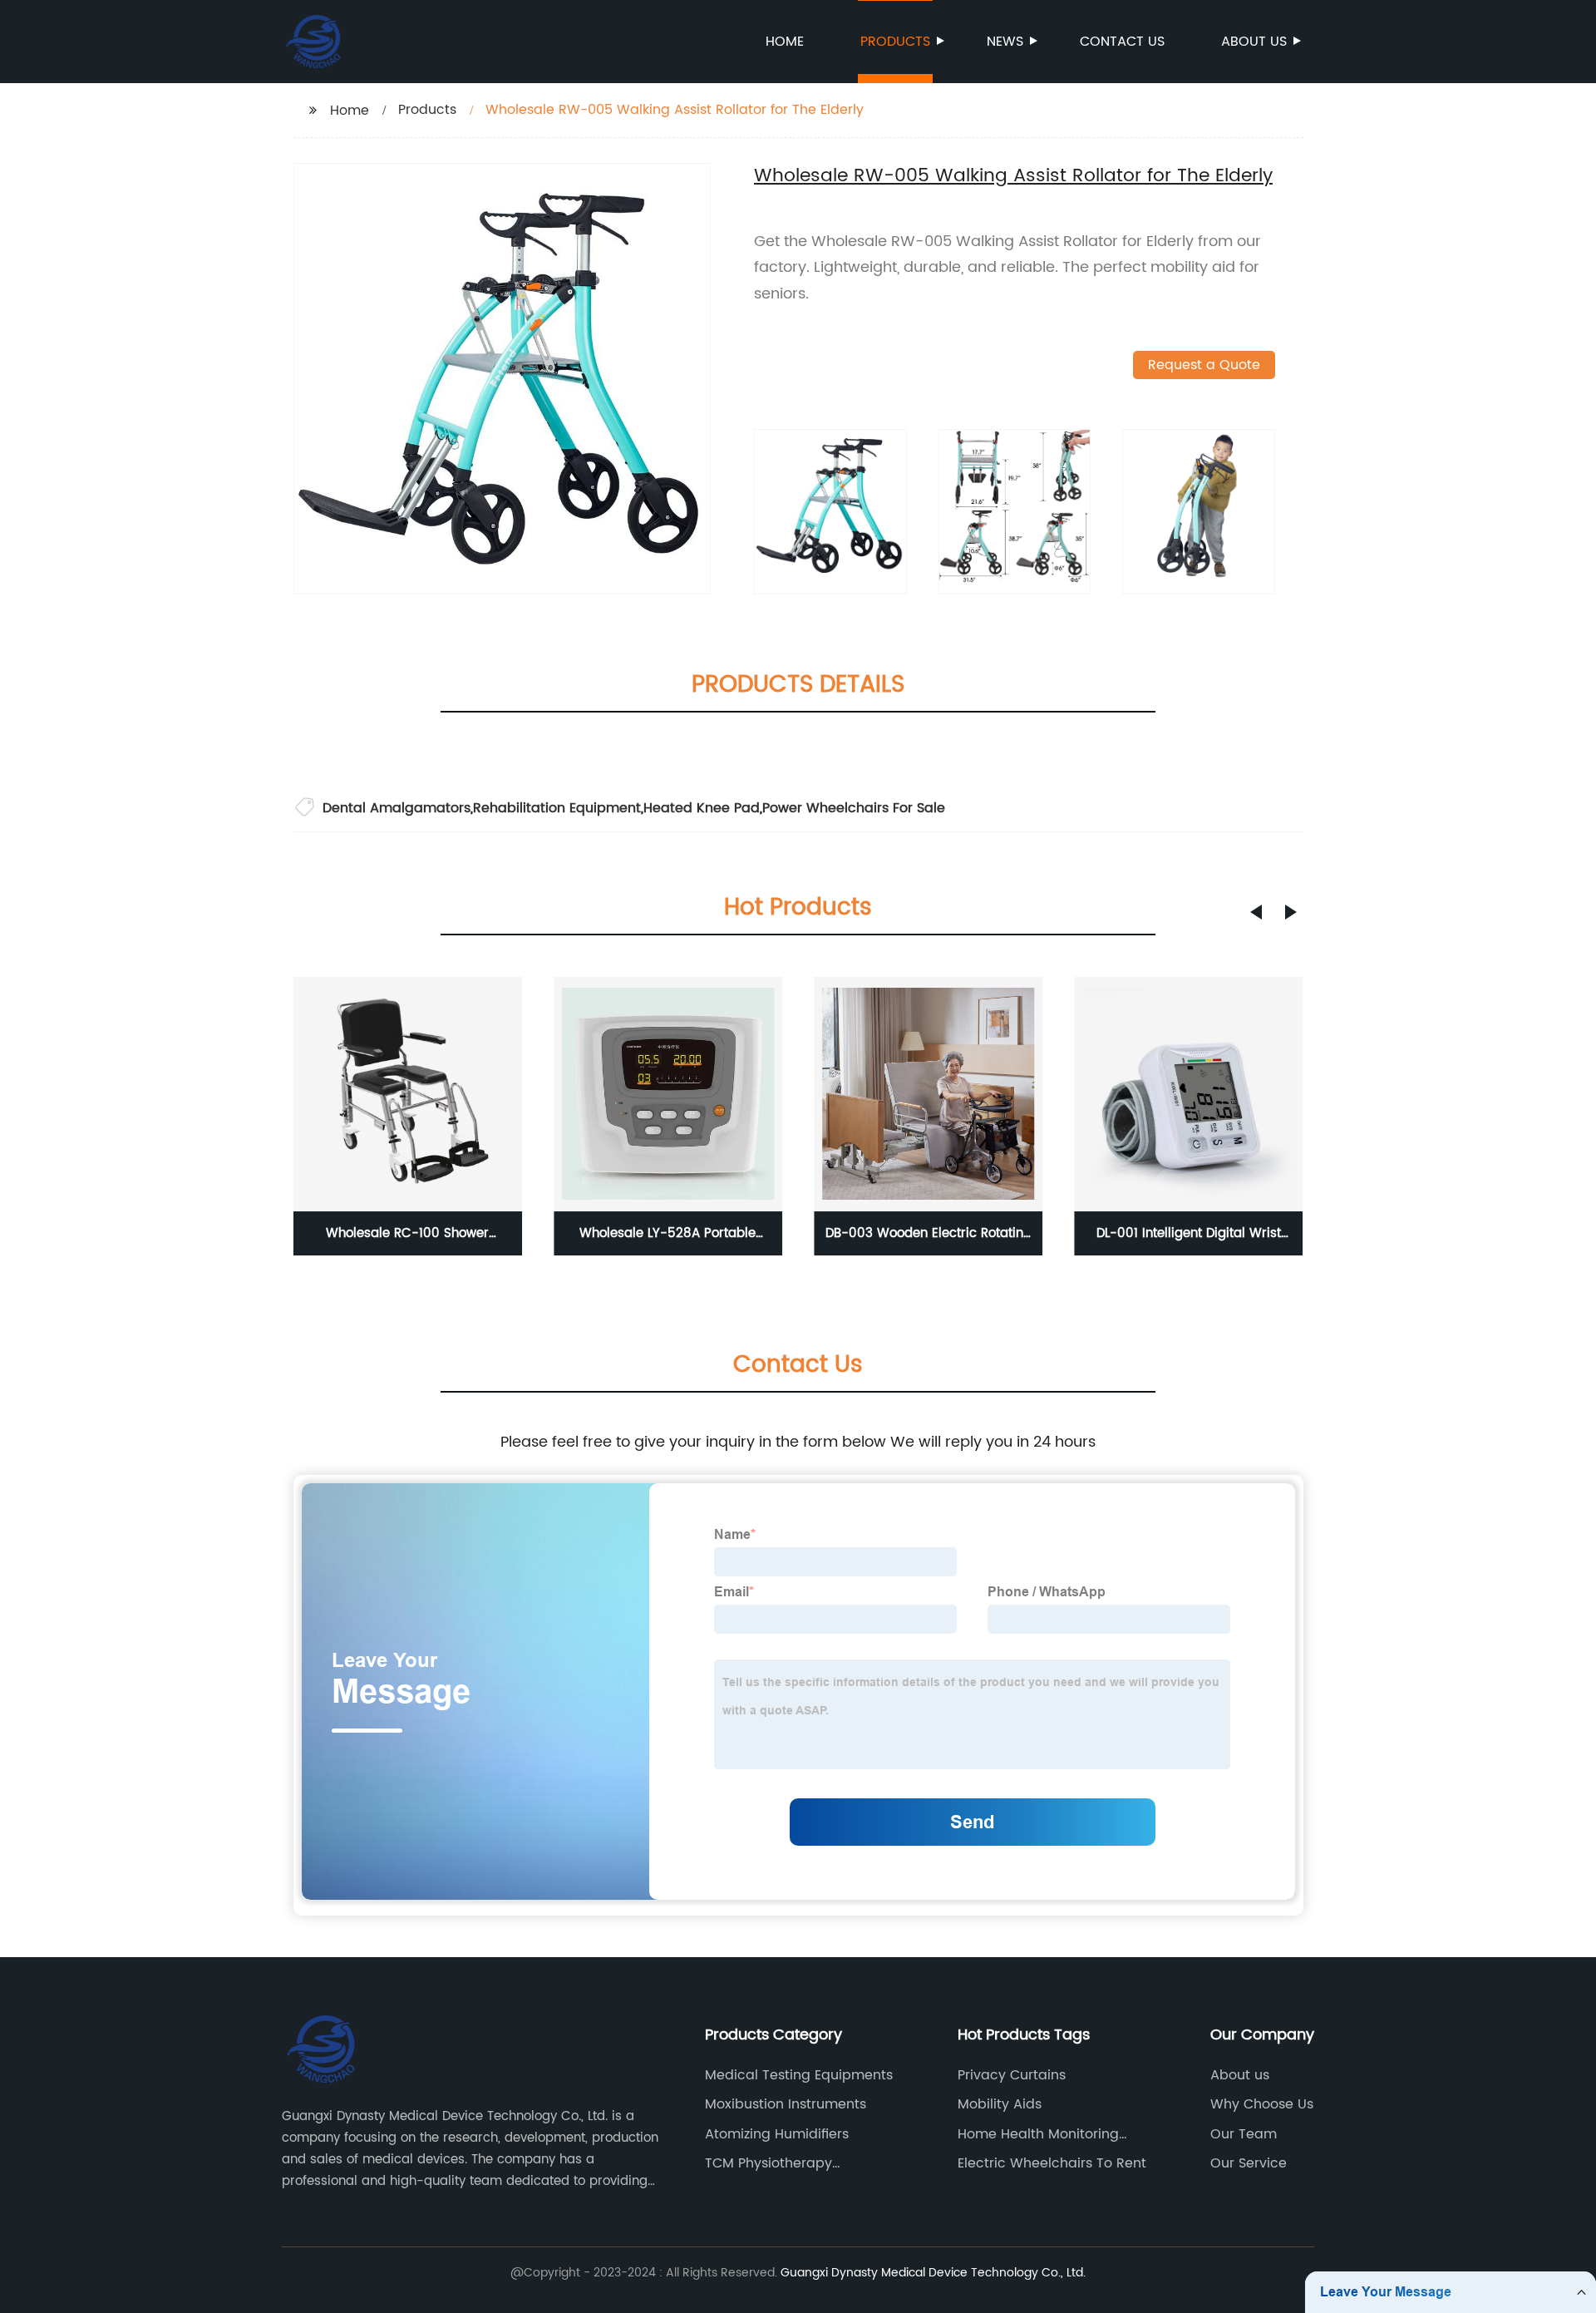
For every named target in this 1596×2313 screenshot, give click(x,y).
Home (785, 42)
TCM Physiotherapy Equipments (768, 2163)
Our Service (1249, 2163)
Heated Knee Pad (702, 808)
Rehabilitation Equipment (557, 808)
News (1005, 42)
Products (895, 42)
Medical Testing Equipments (799, 2075)
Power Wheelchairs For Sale (854, 808)
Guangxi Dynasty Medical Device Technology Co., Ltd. (933, 2273)
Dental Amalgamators (397, 808)
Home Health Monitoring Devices (1038, 2134)
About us (1254, 42)
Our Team (1244, 2134)
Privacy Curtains (1012, 2075)
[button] (1256, 912)
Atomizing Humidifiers (777, 2134)
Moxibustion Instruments (786, 2104)
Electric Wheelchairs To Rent (1052, 2163)
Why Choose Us (1262, 2104)
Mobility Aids (1000, 2104)
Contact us (1122, 42)
